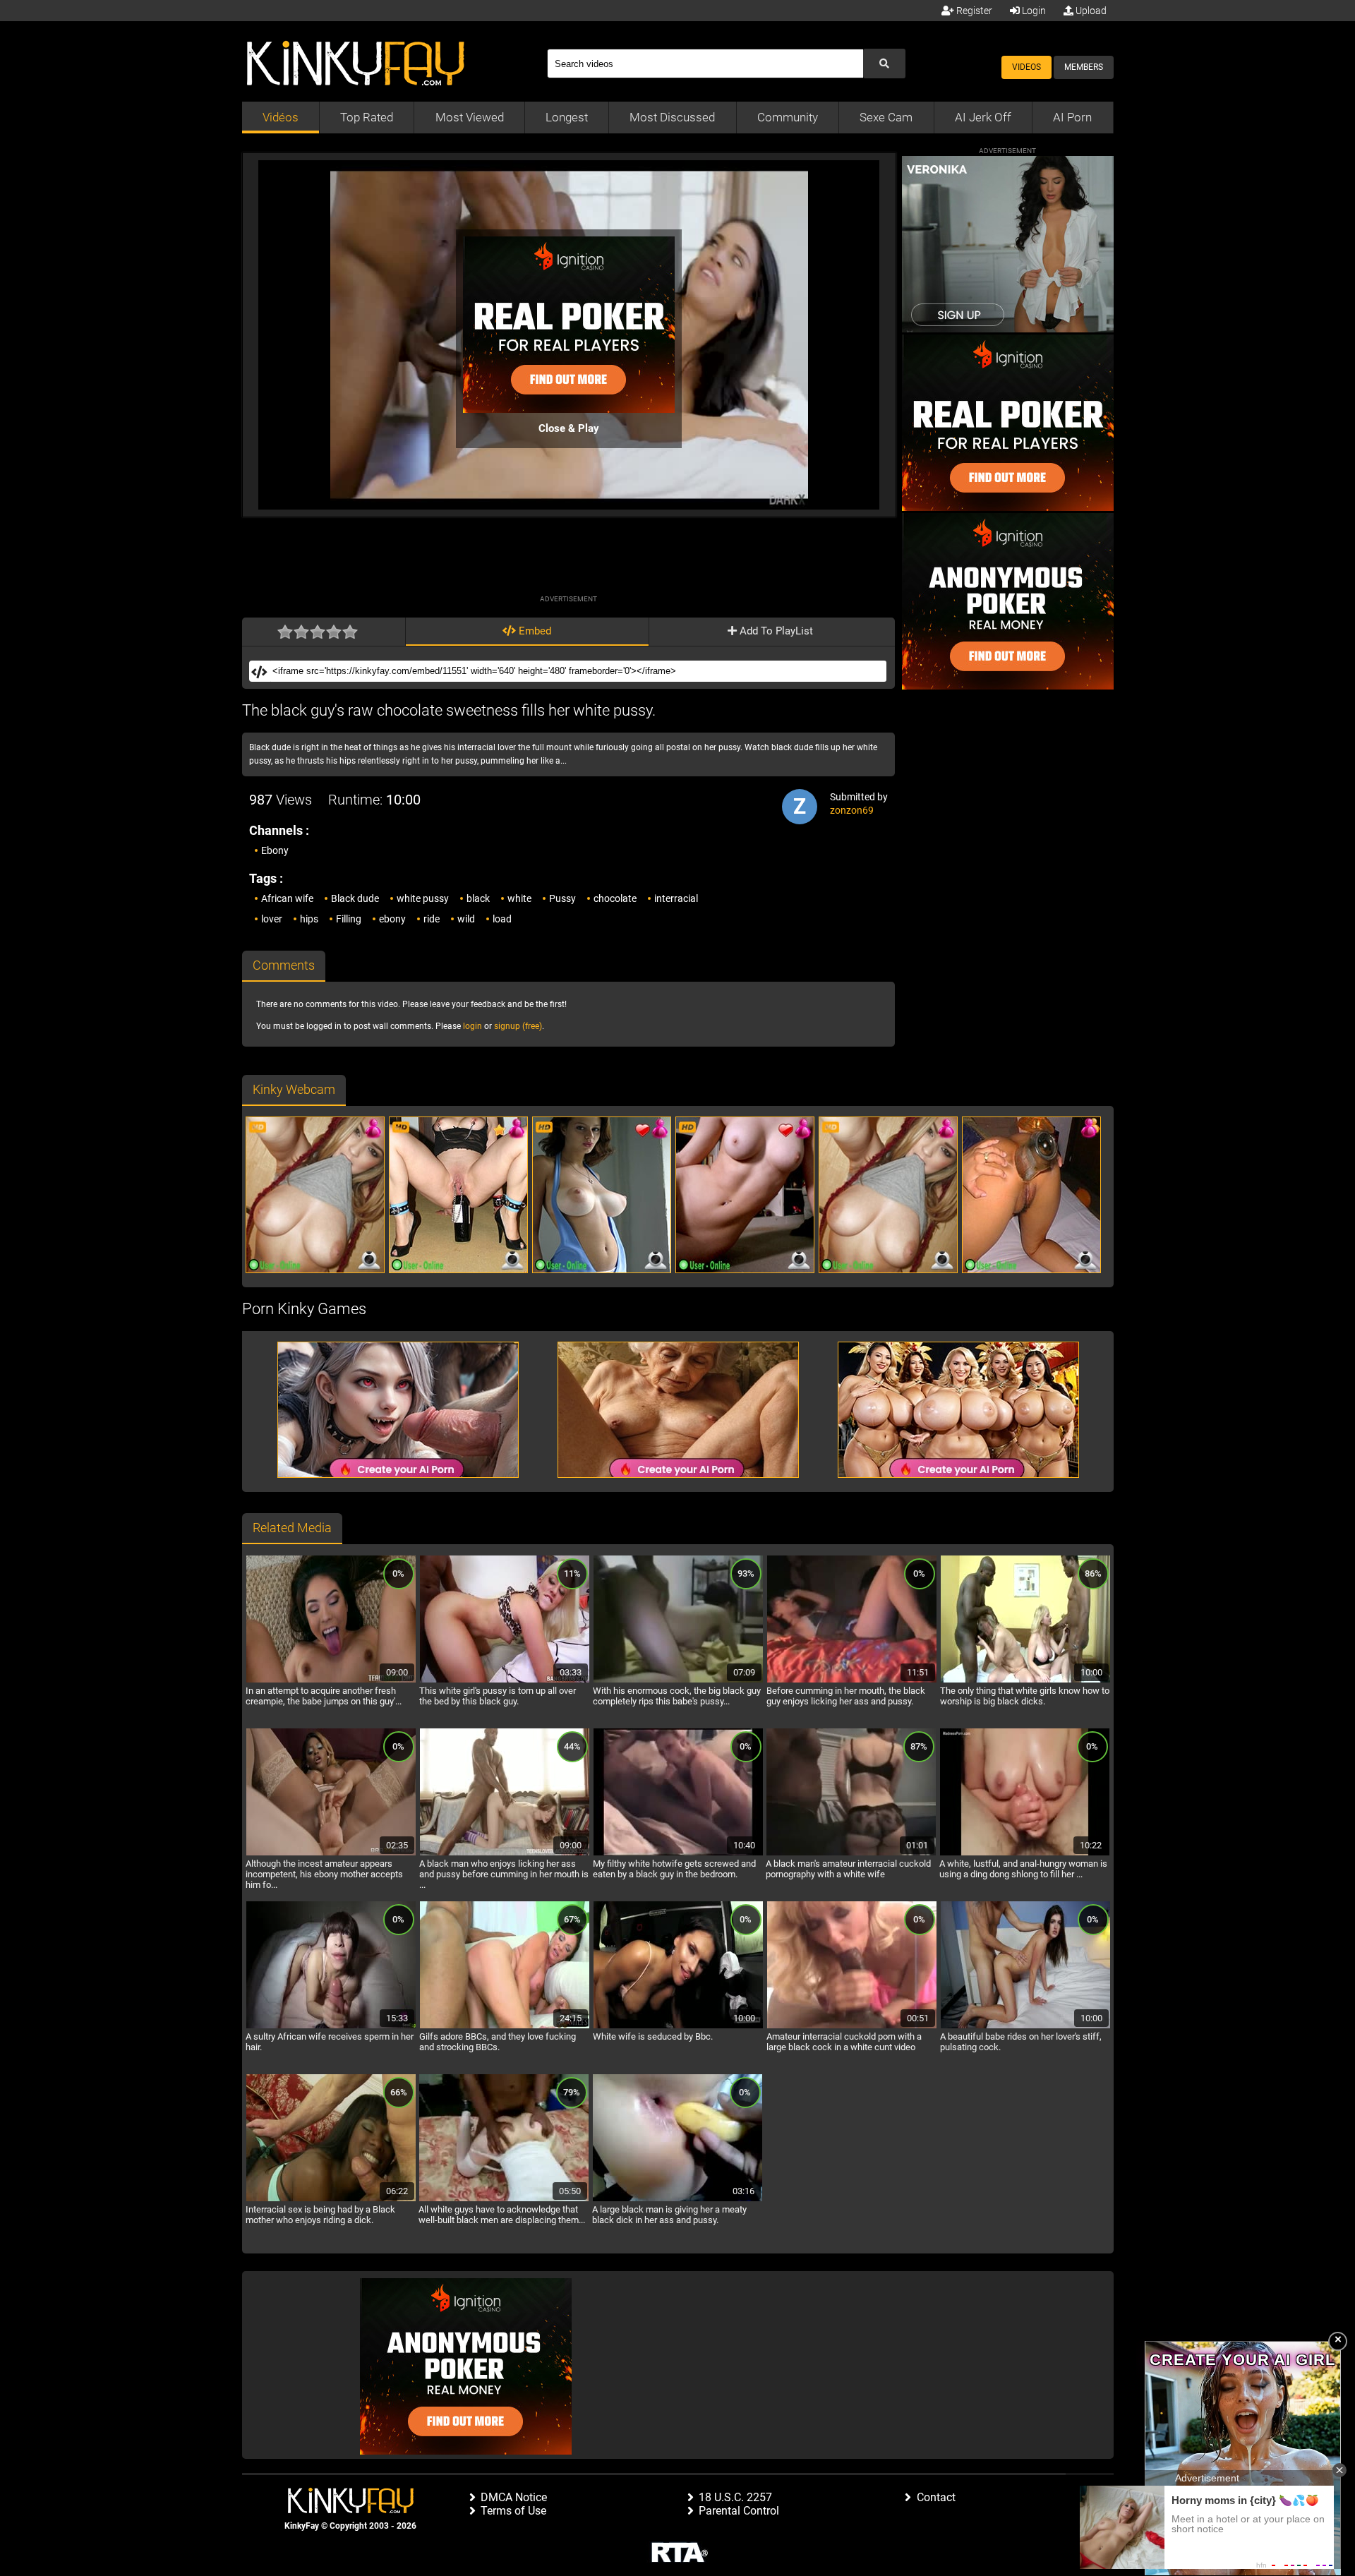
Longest (567, 117)
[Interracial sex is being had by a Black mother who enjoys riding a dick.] (331, 2199)
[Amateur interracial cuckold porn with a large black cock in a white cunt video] (852, 2026)
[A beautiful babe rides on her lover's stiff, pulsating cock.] (1025, 2026)
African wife (287, 898)
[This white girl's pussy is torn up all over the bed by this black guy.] (505, 1680)
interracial (676, 898)
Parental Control (739, 2511)
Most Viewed (470, 117)
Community (788, 117)
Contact (936, 2497)
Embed (534, 631)
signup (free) (518, 1026)
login (472, 1026)
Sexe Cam (886, 117)
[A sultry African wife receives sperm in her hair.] (331, 2026)
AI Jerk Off (983, 117)
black (478, 898)
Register (973, 11)
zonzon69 (852, 810)
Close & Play (569, 428)
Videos (1026, 67)
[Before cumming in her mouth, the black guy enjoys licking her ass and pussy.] (852, 1680)
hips (309, 919)
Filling (349, 919)
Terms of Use (513, 2511)
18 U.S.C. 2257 (735, 2497)
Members (1084, 67)
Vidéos (281, 117)
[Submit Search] (884, 64)
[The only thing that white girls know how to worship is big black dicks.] (1025, 1680)
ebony (392, 919)
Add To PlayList (775, 631)
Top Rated (367, 117)
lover (272, 919)
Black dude (355, 898)
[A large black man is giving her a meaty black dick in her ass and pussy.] (677, 2199)
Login (1033, 11)
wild (466, 919)
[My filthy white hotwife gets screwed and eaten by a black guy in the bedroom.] (678, 1853)
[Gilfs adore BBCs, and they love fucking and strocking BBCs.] (505, 2026)
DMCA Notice (514, 2497)
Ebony (275, 850)
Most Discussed (672, 117)
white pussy (423, 898)
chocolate (615, 898)
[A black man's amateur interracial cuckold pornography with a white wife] (851, 1853)
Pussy (562, 898)
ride (432, 919)
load (502, 919)
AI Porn (1072, 117)
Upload (1090, 11)
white (519, 898)
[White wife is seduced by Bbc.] (678, 2026)
